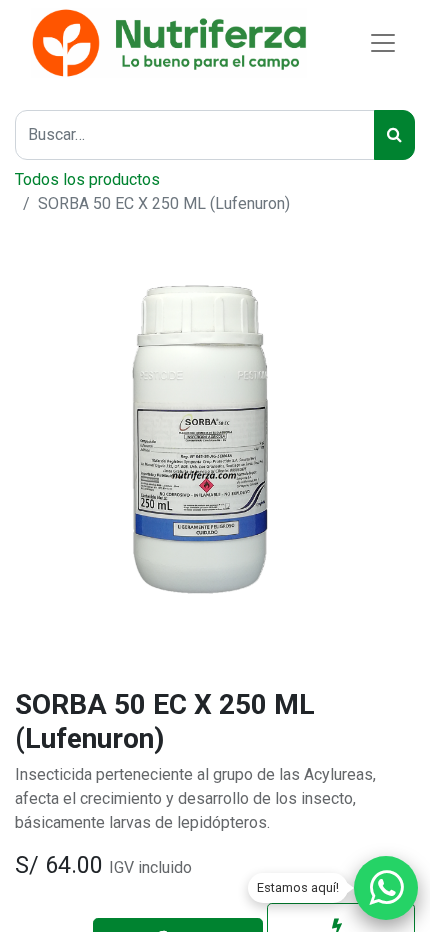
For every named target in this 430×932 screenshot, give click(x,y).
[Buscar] (394, 135)
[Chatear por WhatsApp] (386, 888)
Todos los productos (87, 179)
